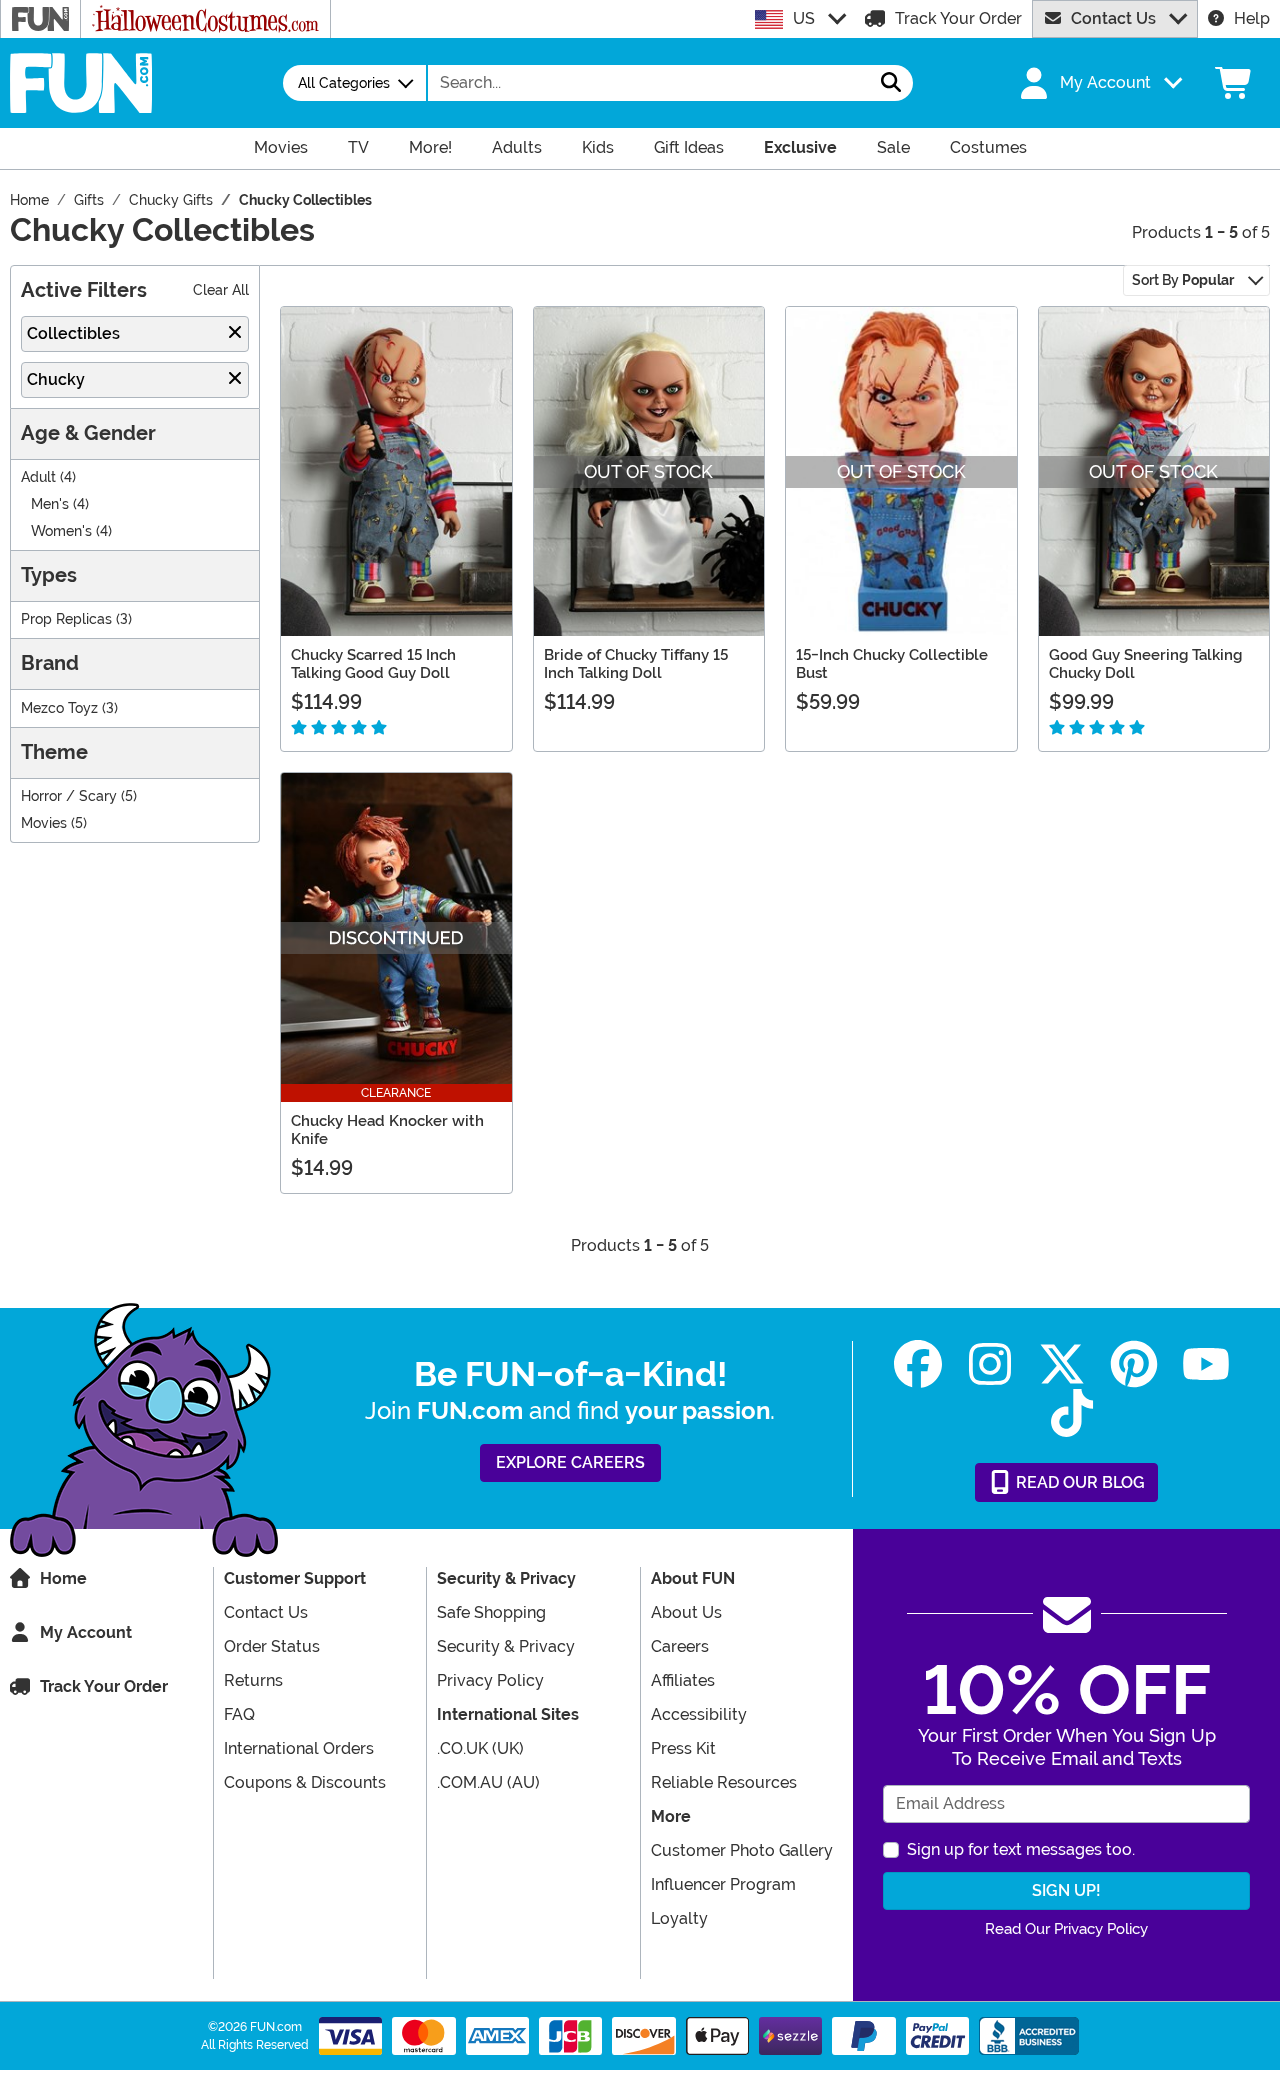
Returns (253, 1680)
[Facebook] (918, 1364)
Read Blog (1078, 1482)
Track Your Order (958, 18)
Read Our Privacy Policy (1066, 1929)
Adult (38, 477)
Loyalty (679, 1918)
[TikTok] (1072, 1413)
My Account (86, 1632)
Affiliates (683, 1680)
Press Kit (683, 1748)
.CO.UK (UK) (480, 1748)
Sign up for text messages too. (1021, 1849)
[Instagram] (990, 1364)
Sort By (1183, 280)
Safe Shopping (491, 1612)
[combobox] (649, 83)
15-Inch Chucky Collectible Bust (892, 664)
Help (1252, 18)
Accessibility (699, 1714)
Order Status (272, 1646)
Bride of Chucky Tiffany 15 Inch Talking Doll (636, 664)
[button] (1099, 83)
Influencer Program (723, 1884)
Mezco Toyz (59, 708)
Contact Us (1113, 18)
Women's (61, 531)
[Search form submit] (891, 83)
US (804, 18)
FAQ (239, 1714)
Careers (680, 1646)
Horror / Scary (69, 796)
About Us (686, 1612)
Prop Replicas (66, 619)
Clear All (221, 290)
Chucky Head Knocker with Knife (387, 1130)
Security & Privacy (506, 1646)
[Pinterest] (1134, 1364)
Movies (44, 823)
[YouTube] (1206, 1364)
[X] (1062, 1364)
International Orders (299, 1748)
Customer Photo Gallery (742, 1850)
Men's (50, 504)
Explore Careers (570, 1462)
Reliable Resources (724, 1782)
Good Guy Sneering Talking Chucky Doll (1145, 664)
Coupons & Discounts (305, 1782)
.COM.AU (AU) (488, 1782)
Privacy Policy (490, 1680)
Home (63, 1578)
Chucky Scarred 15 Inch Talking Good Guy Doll (373, 664)
